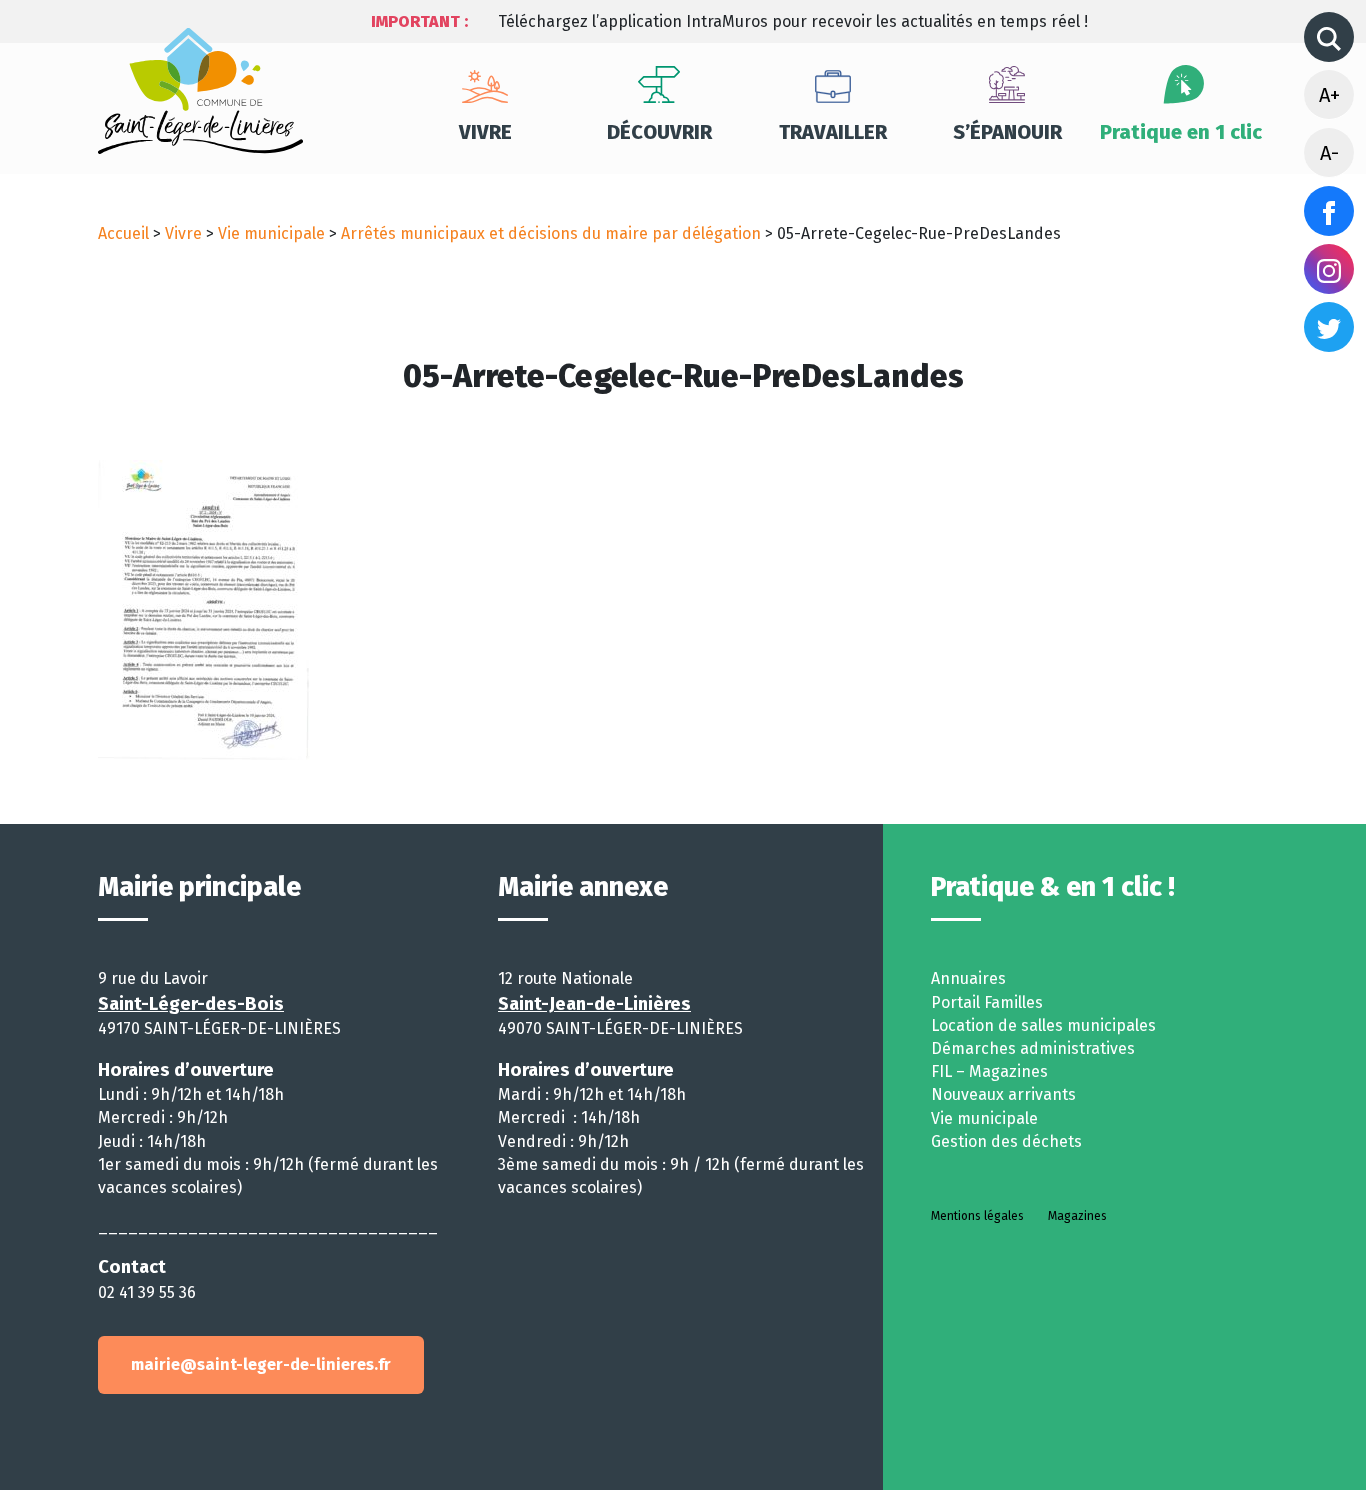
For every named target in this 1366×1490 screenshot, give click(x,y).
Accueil (123, 233)
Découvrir (659, 132)
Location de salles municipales (1043, 1025)
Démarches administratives (1033, 1048)
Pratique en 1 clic (1181, 132)
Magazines (1077, 1216)
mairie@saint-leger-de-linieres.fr (261, 1364)
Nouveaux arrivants (1003, 1094)
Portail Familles (987, 1002)
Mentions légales (977, 1216)
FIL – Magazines (989, 1071)
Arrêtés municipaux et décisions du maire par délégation (551, 233)
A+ (1329, 95)
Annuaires (968, 978)
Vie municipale (271, 233)
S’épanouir (1007, 132)
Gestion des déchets (1006, 1141)
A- (1329, 153)
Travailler (833, 132)
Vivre (485, 132)
